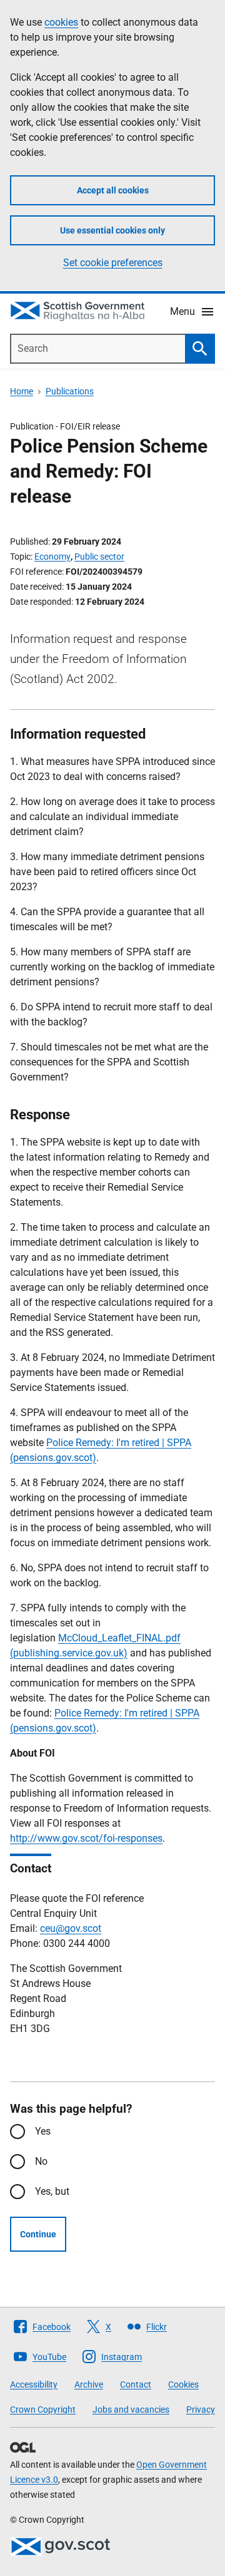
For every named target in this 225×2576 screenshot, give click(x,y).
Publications (70, 391)
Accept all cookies (113, 190)
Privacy (201, 2409)
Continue (38, 2234)
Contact (136, 2384)
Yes (43, 2131)
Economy (52, 557)
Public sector (99, 557)
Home (22, 391)
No (41, 2161)
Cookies (183, 2384)
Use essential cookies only (112, 230)
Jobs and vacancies (131, 2409)
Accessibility (34, 2384)
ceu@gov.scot (71, 1928)
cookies (61, 22)
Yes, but (52, 2191)
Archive (89, 2384)
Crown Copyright (43, 2409)
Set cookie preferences (113, 263)
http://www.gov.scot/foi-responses (86, 1838)
